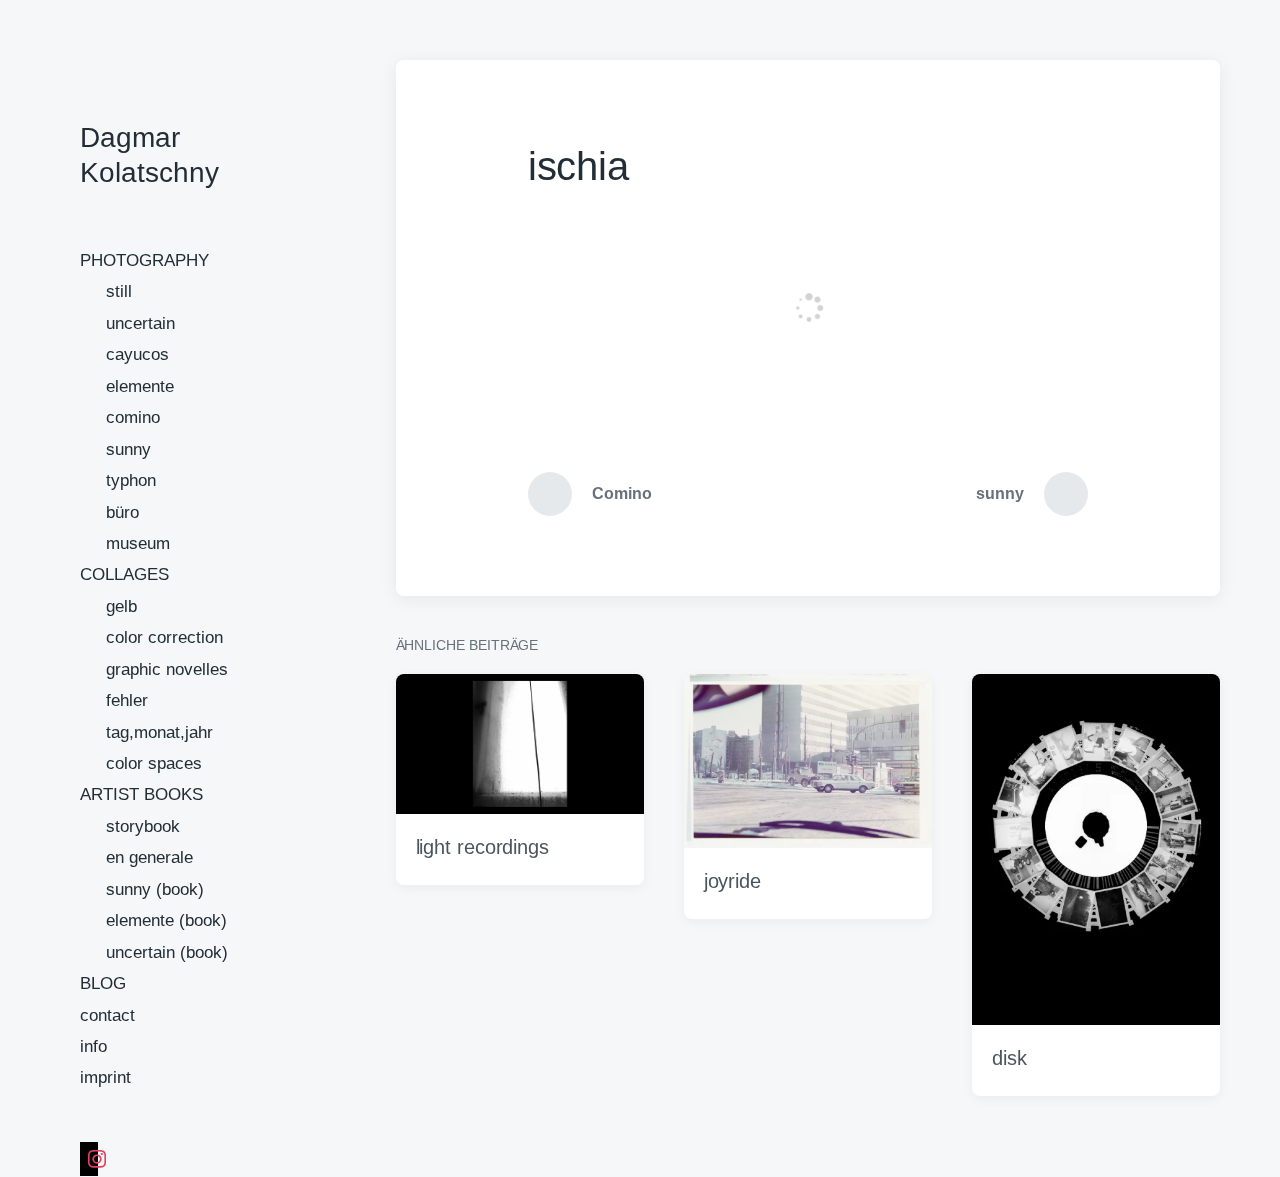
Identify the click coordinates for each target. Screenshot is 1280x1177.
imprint (105, 1077)
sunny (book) (155, 889)
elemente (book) (166, 920)
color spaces (154, 763)
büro (122, 512)
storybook (143, 826)
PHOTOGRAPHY (144, 260)
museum (138, 543)
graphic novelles (167, 669)
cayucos (137, 354)
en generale (149, 857)
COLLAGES (124, 574)
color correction (164, 637)
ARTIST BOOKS (141, 794)
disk (1009, 1058)
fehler (127, 700)
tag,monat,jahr (159, 732)
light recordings (482, 847)
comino (133, 417)
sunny (128, 449)
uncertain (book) (167, 952)
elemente (140, 386)
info (93, 1046)
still (119, 291)
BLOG (103, 983)
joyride (732, 881)
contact (107, 1015)
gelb (121, 606)
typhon (131, 480)
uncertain (140, 323)
